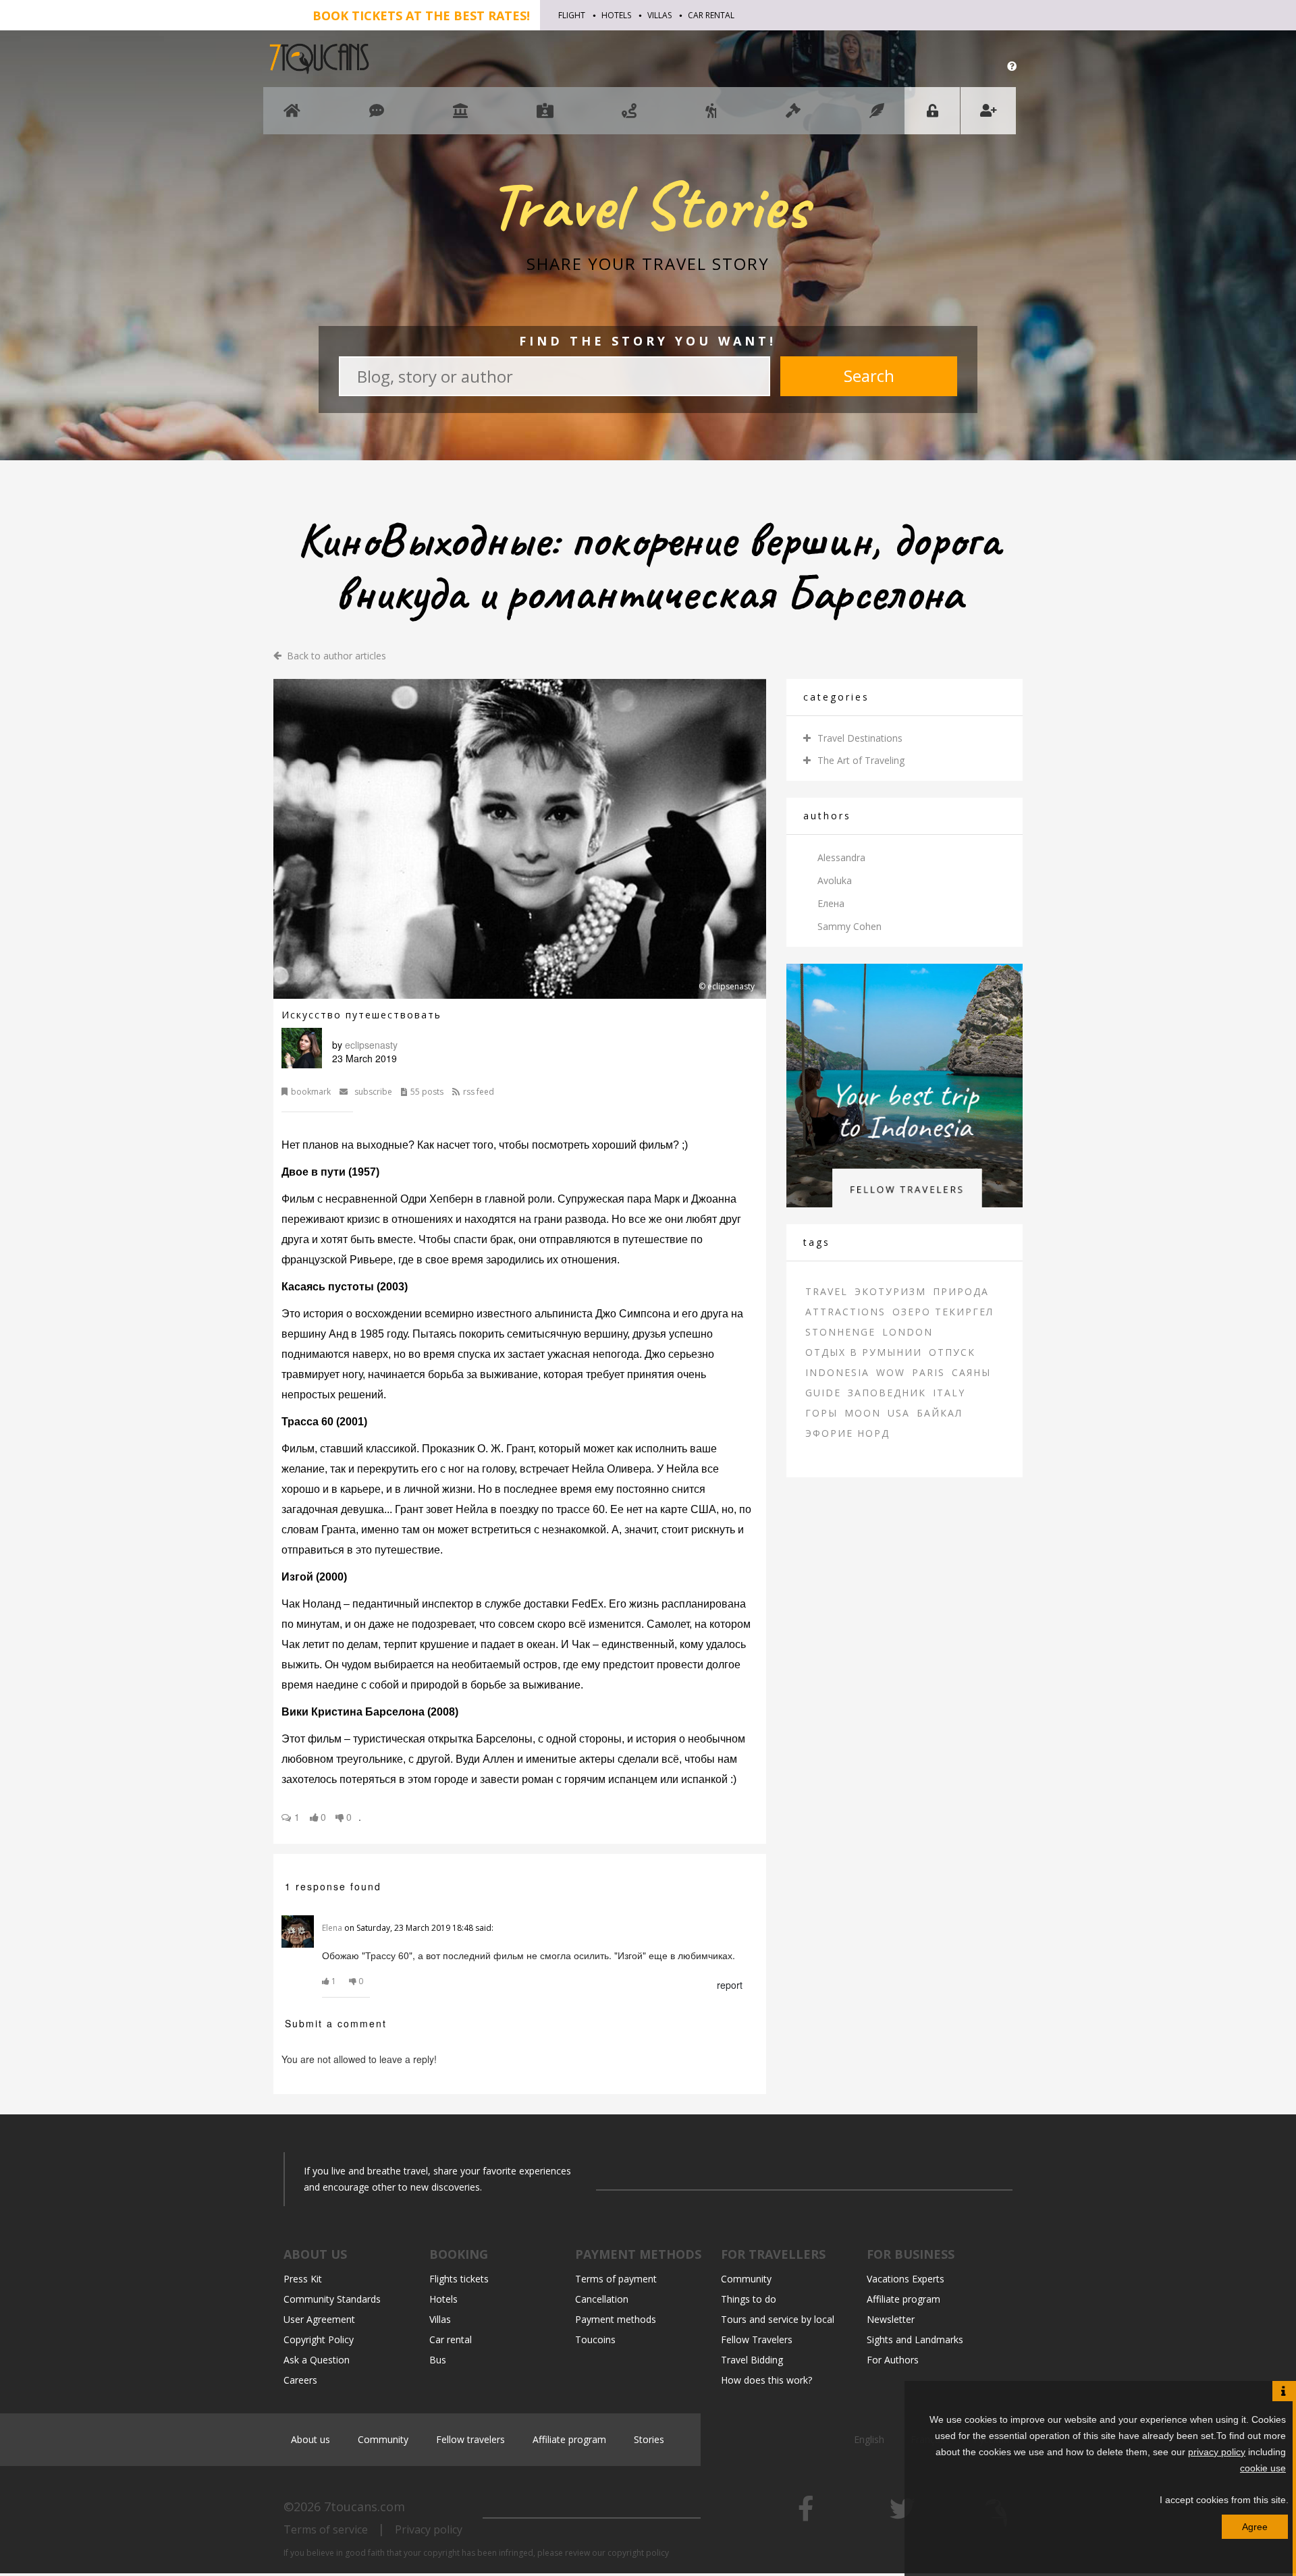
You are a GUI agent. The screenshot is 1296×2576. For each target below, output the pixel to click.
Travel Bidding (752, 2360)
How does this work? (766, 2380)
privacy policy (1217, 2452)
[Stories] (877, 117)
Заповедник (887, 1393)
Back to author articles (336, 656)
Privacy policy (429, 2529)
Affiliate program (903, 2299)
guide (823, 1393)
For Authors (893, 2360)
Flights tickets (459, 2279)
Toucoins (595, 2339)
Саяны (971, 1372)
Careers (300, 2380)
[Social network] (377, 117)
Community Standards (332, 2299)
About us (310, 2439)
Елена (831, 903)
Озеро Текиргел (943, 1312)
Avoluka (835, 880)
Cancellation (602, 2299)
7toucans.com (364, 2506)
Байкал (940, 1413)
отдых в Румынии (864, 1352)
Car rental (711, 15)
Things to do (749, 2299)
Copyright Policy (319, 2339)
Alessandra (841, 857)
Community (746, 2279)
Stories (649, 2439)
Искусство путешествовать (361, 1015)
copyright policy (638, 2553)
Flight (572, 15)
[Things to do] (460, 117)
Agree (1255, 2527)
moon (863, 1413)
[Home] (292, 117)
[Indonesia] (905, 1084)
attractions (845, 1312)
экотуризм (890, 1291)
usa (899, 1413)
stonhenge (840, 1332)
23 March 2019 (364, 1058)
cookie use (1263, 2468)
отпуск (952, 1352)
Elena (332, 1928)
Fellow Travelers (757, 2339)
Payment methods (616, 2319)
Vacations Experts (906, 2279)
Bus (438, 2360)
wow (891, 1372)
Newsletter (891, 2319)
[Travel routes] (629, 117)
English (870, 2439)
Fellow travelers (470, 2439)
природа (961, 1291)
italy (949, 1393)
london (908, 1332)
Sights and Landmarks (915, 2339)
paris (928, 1372)
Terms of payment (616, 2279)
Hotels (616, 15)
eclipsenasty (371, 1045)
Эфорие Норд (847, 1433)
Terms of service (326, 2529)
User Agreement (319, 2319)
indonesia (837, 1372)
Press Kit (303, 2279)
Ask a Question (317, 2360)
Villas (659, 15)
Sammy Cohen (849, 926)
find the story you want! (648, 341)
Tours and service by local (778, 2319)
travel (827, 1291)
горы (821, 1413)
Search (869, 376)
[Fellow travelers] (711, 117)
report (730, 1985)
